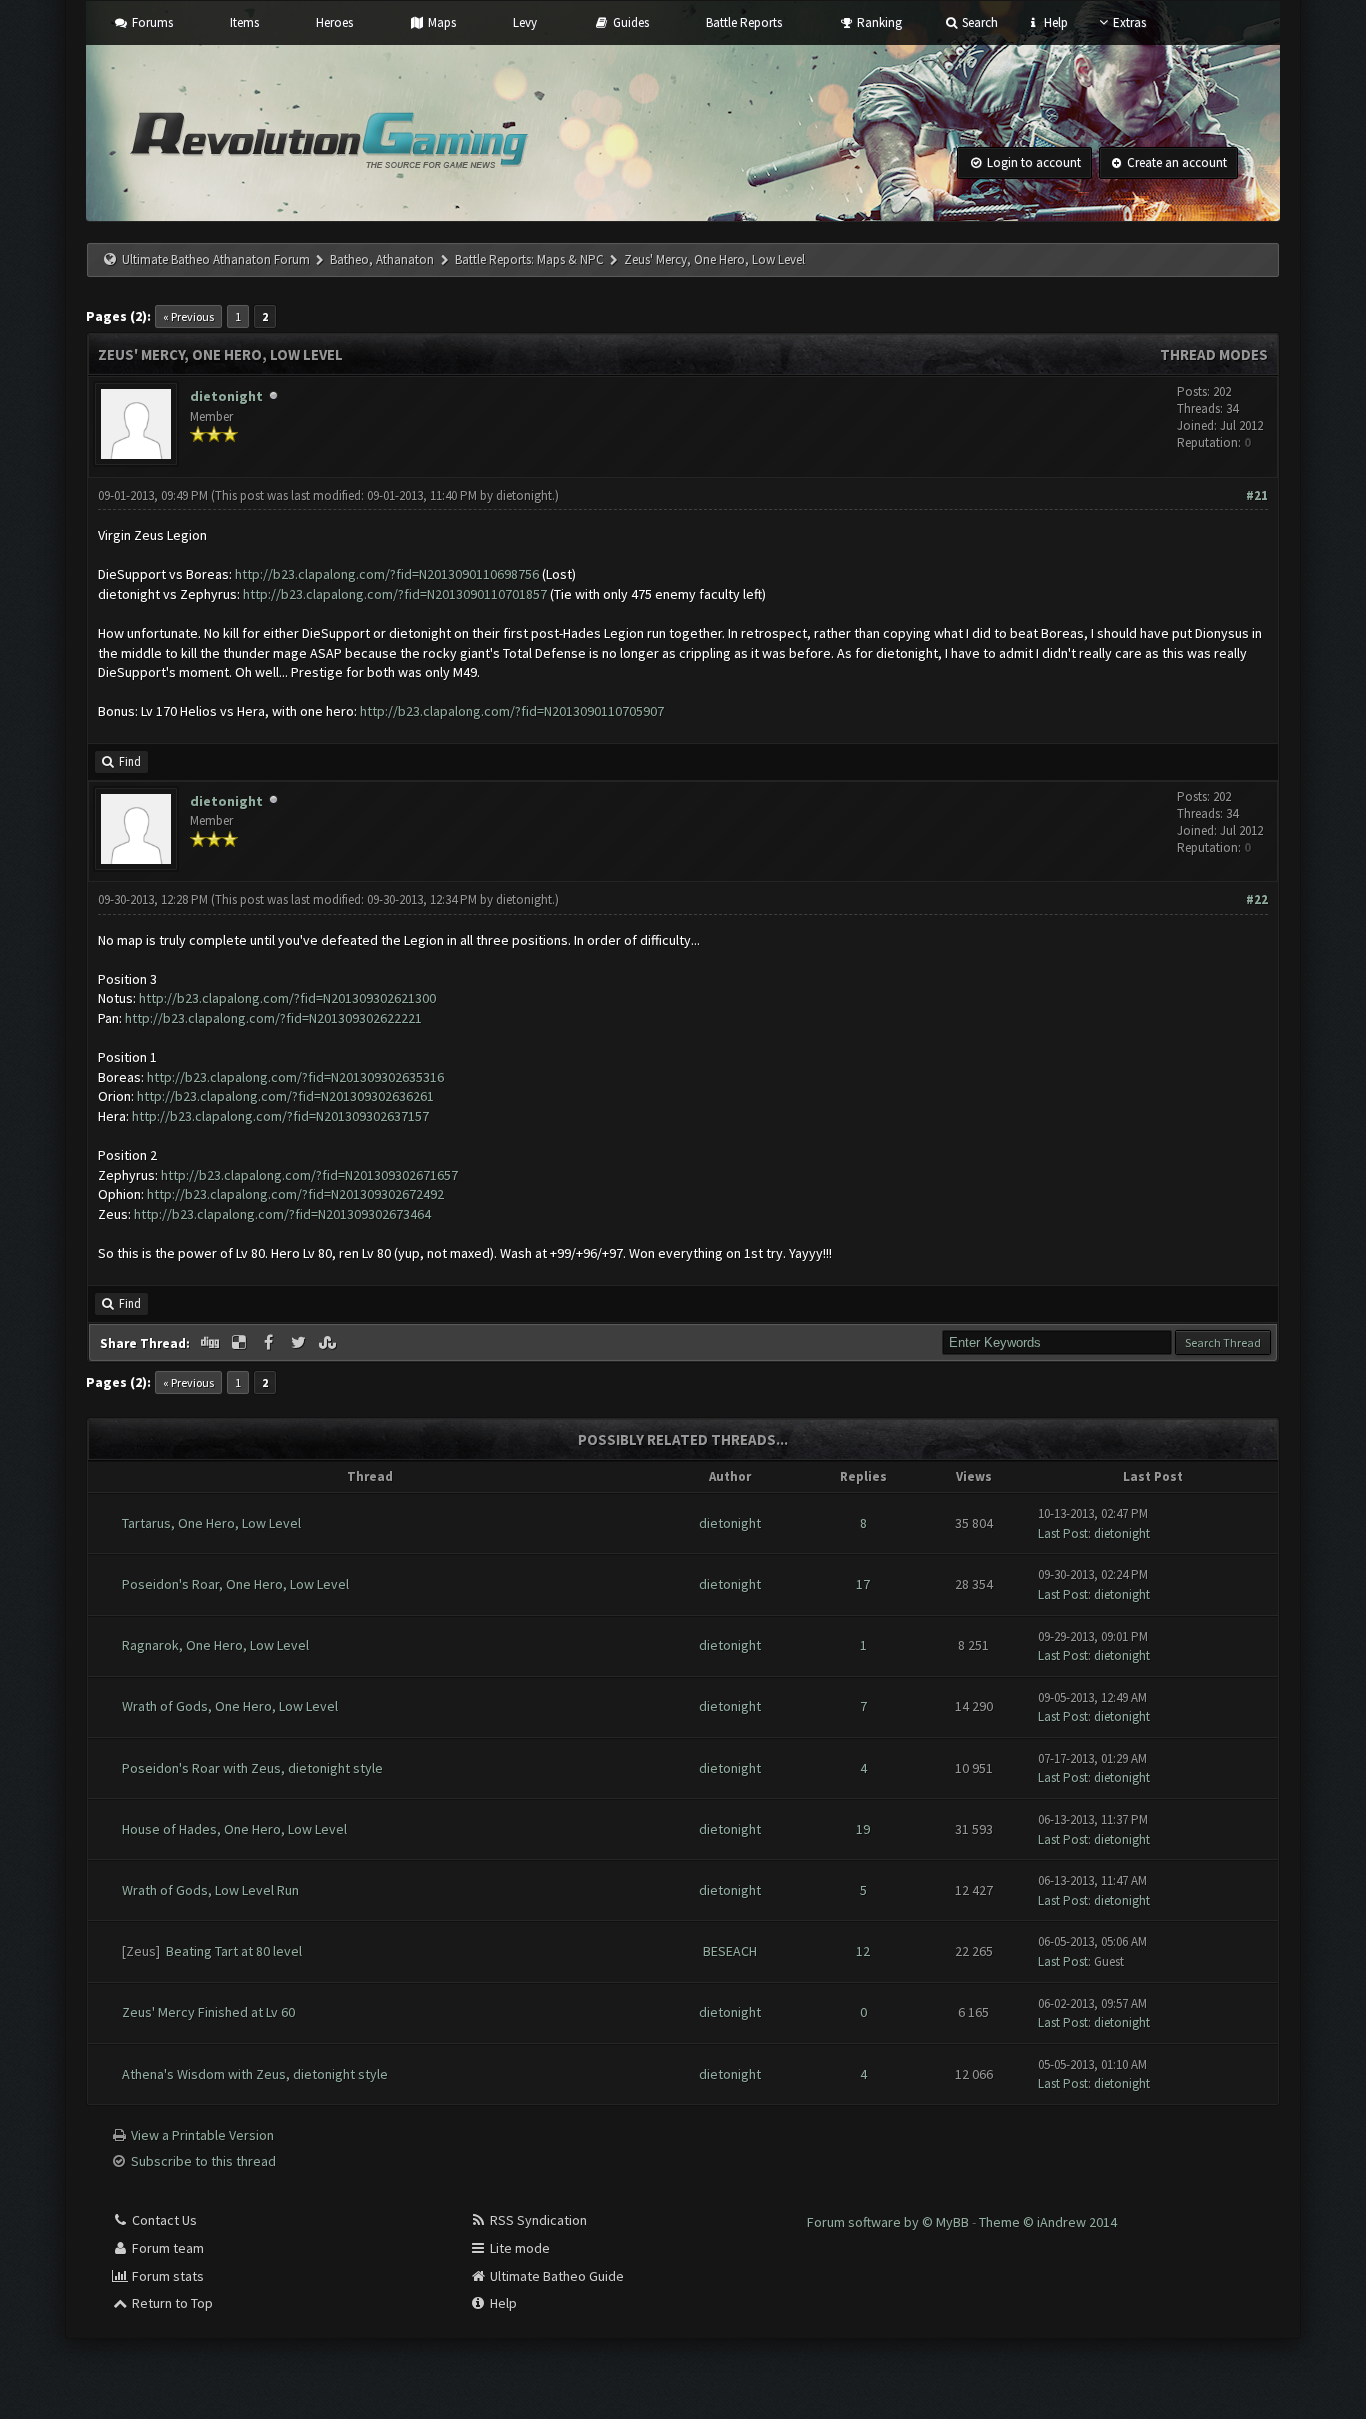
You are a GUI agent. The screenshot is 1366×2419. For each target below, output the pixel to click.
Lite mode (518, 2248)
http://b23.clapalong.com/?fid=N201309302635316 (295, 1077)
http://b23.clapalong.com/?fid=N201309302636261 (285, 1096)
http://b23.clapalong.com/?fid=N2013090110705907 (512, 711)
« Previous (188, 316)
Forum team (166, 2248)
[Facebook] (270, 1343)
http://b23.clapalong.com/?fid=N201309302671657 (309, 1175)
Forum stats (166, 2276)
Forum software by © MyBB (889, 2222)
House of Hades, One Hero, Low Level (234, 1829)
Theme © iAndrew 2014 (1048, 2222)
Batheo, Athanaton (382, 259)
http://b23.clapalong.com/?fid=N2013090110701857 (395, 594)
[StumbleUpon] (330, 1343)
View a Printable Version (202, 2135)
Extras (1129, 22)
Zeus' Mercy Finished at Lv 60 (208, 2012)
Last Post (1063, 1533)
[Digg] (211, 1343)
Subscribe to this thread (203, 2161)
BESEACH (730, 1951)
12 (863, 1951)
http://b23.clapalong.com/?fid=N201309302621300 (287, 998)
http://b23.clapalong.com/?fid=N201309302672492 (295, 1194)
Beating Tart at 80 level (234, 1951)
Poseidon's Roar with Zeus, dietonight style (252, 1768)
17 (863, 1584)
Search (978, 22)
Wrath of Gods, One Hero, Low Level (230, 1706)
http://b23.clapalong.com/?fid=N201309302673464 (282, 1214)
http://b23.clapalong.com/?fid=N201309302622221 (273, 1018)
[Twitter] (300, 1343)
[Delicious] (241, 1343)
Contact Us (163, 2220)
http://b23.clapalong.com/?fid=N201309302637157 (280, 1116)
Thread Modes (1214, 354)
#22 (1257, 899)
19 (863, 1829)
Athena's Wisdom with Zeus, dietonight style (255, 2074)
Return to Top (171, 2303)
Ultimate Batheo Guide (555, 2276)
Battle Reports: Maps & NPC (529, 259)
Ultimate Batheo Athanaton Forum (216, 259)
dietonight (226, 396)
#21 (1257, 495)
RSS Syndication (537, 2220)
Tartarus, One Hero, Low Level (211, 1523)
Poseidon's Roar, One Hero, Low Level (235, 1584)
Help (1054, 22)
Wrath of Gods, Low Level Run (210, 1890)
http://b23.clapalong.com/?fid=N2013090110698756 (387, 574)
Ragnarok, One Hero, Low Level (215, 1645)
